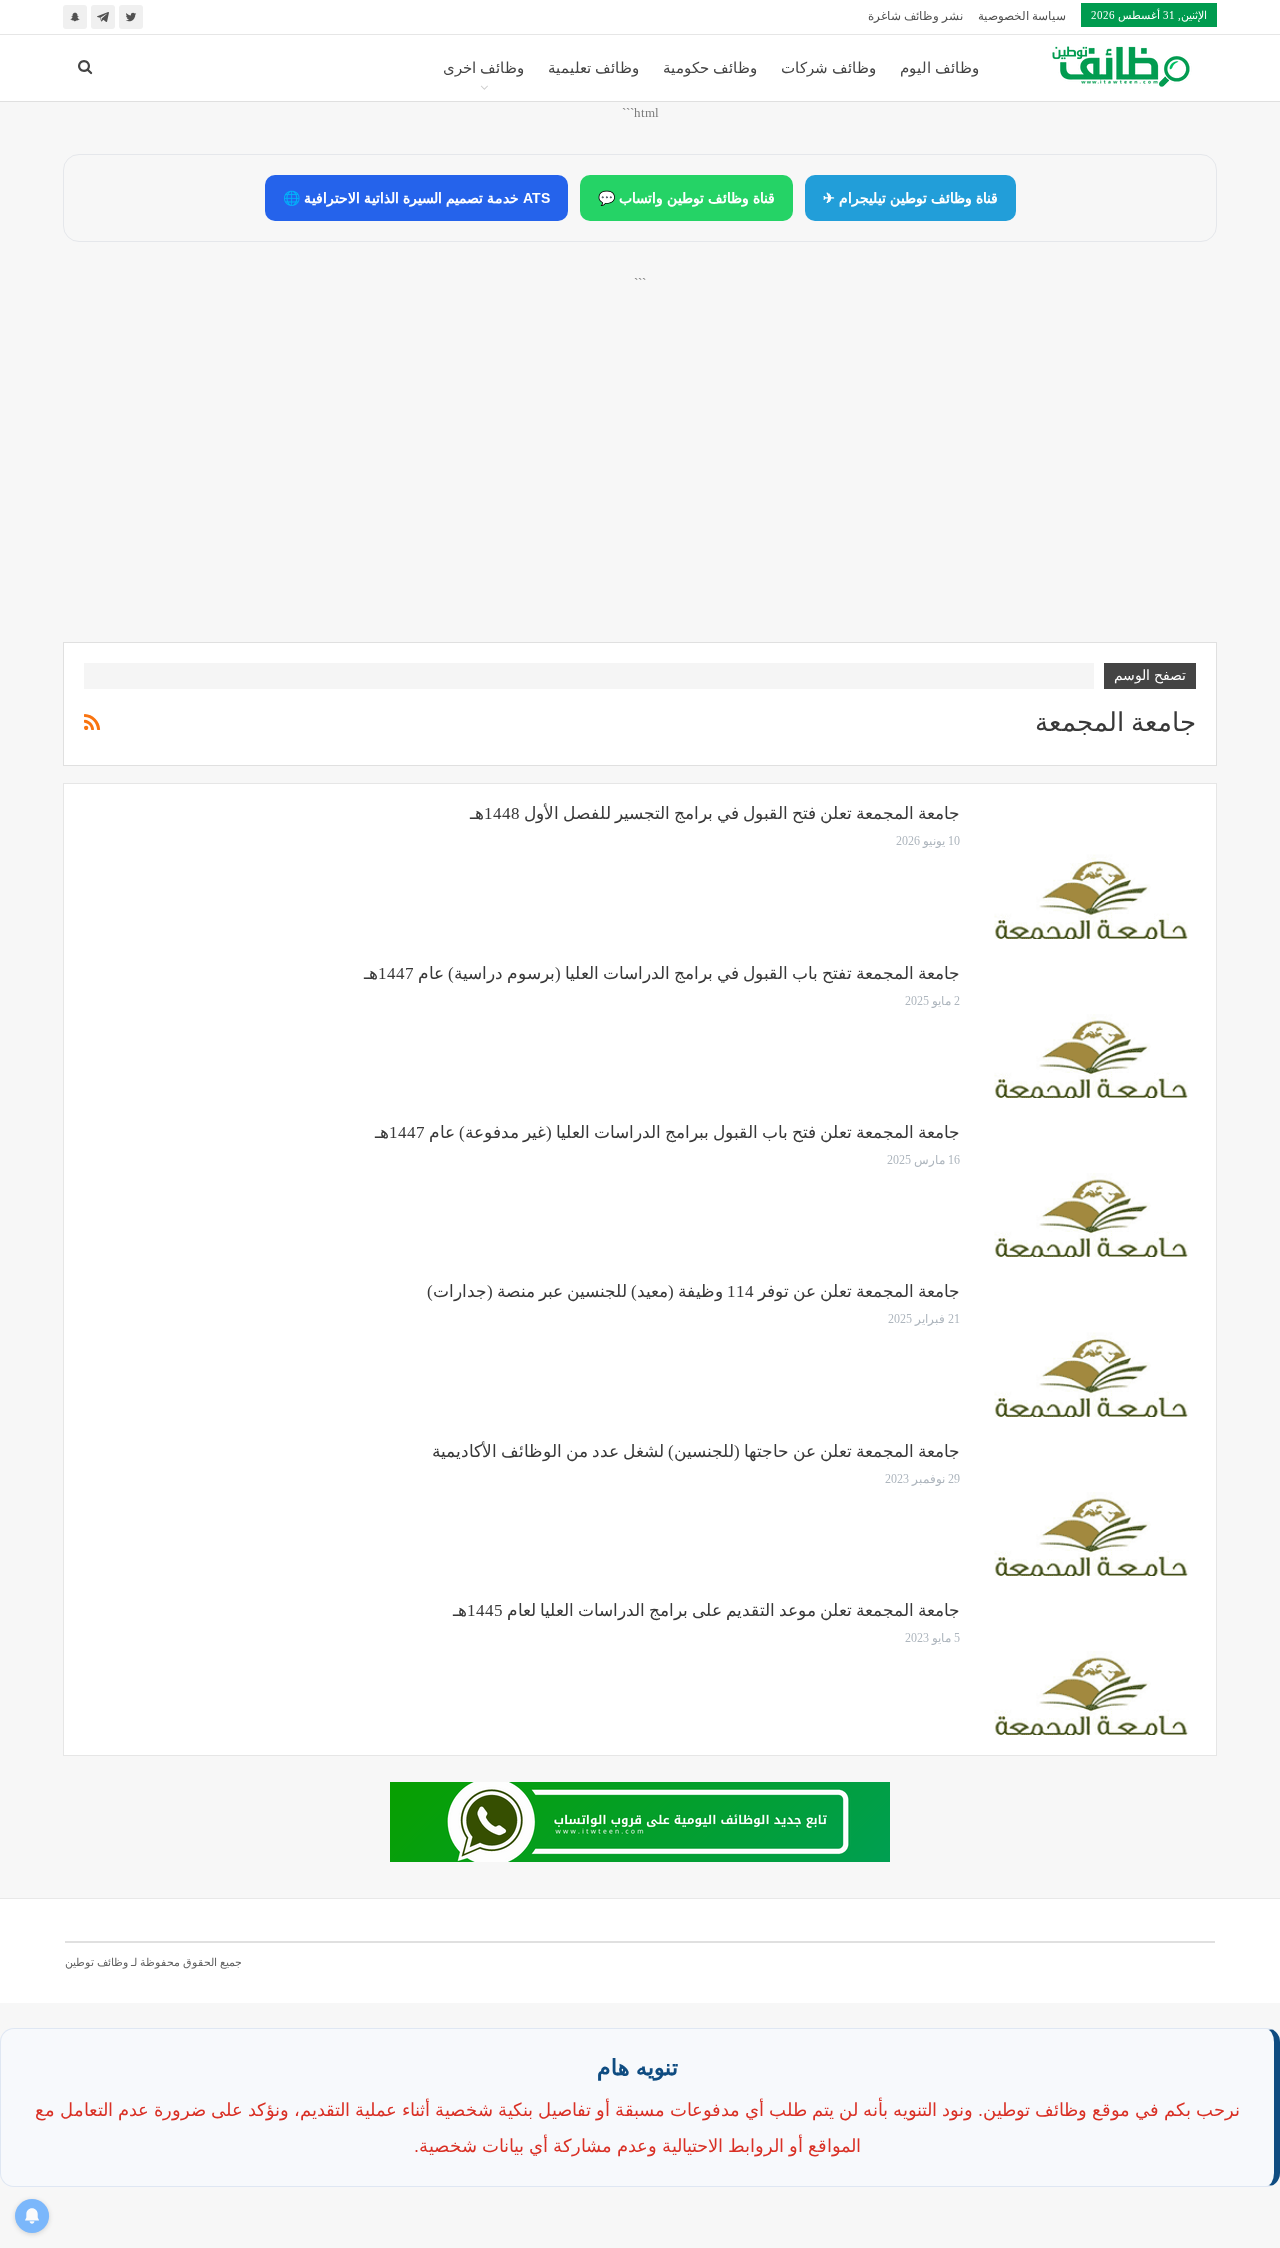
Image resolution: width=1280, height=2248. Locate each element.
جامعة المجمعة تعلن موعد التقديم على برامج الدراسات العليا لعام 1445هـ (706, 1610)
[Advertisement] (640, 481)
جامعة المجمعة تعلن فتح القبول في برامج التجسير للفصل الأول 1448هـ (715, 813)
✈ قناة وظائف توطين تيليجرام (910, 198)
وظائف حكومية (710, 68)
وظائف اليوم (939, 68)
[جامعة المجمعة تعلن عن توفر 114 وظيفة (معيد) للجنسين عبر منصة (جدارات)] (1091, 1349)
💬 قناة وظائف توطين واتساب (686, 198)
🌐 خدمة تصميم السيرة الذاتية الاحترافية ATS (416, 198)
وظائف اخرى (483, 68)
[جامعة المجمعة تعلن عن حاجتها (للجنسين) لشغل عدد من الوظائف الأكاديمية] (1091, 1509)
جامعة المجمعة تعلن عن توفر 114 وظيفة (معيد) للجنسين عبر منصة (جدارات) (693, 1291)
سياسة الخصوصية (1022, 16)
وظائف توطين (96, 1962)
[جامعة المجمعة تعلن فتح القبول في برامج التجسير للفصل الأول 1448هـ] (1091, 871)
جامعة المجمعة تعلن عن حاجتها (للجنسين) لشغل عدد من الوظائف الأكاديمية (696, 1451)
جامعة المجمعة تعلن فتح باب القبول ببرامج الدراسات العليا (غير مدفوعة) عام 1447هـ (667, 1132)
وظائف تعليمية (593, 68)
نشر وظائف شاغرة (915, 16)
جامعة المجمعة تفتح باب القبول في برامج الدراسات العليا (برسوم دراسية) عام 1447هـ (662, 973)
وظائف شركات (828, 68)
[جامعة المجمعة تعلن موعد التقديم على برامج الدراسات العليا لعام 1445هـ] (1091, 1668)
